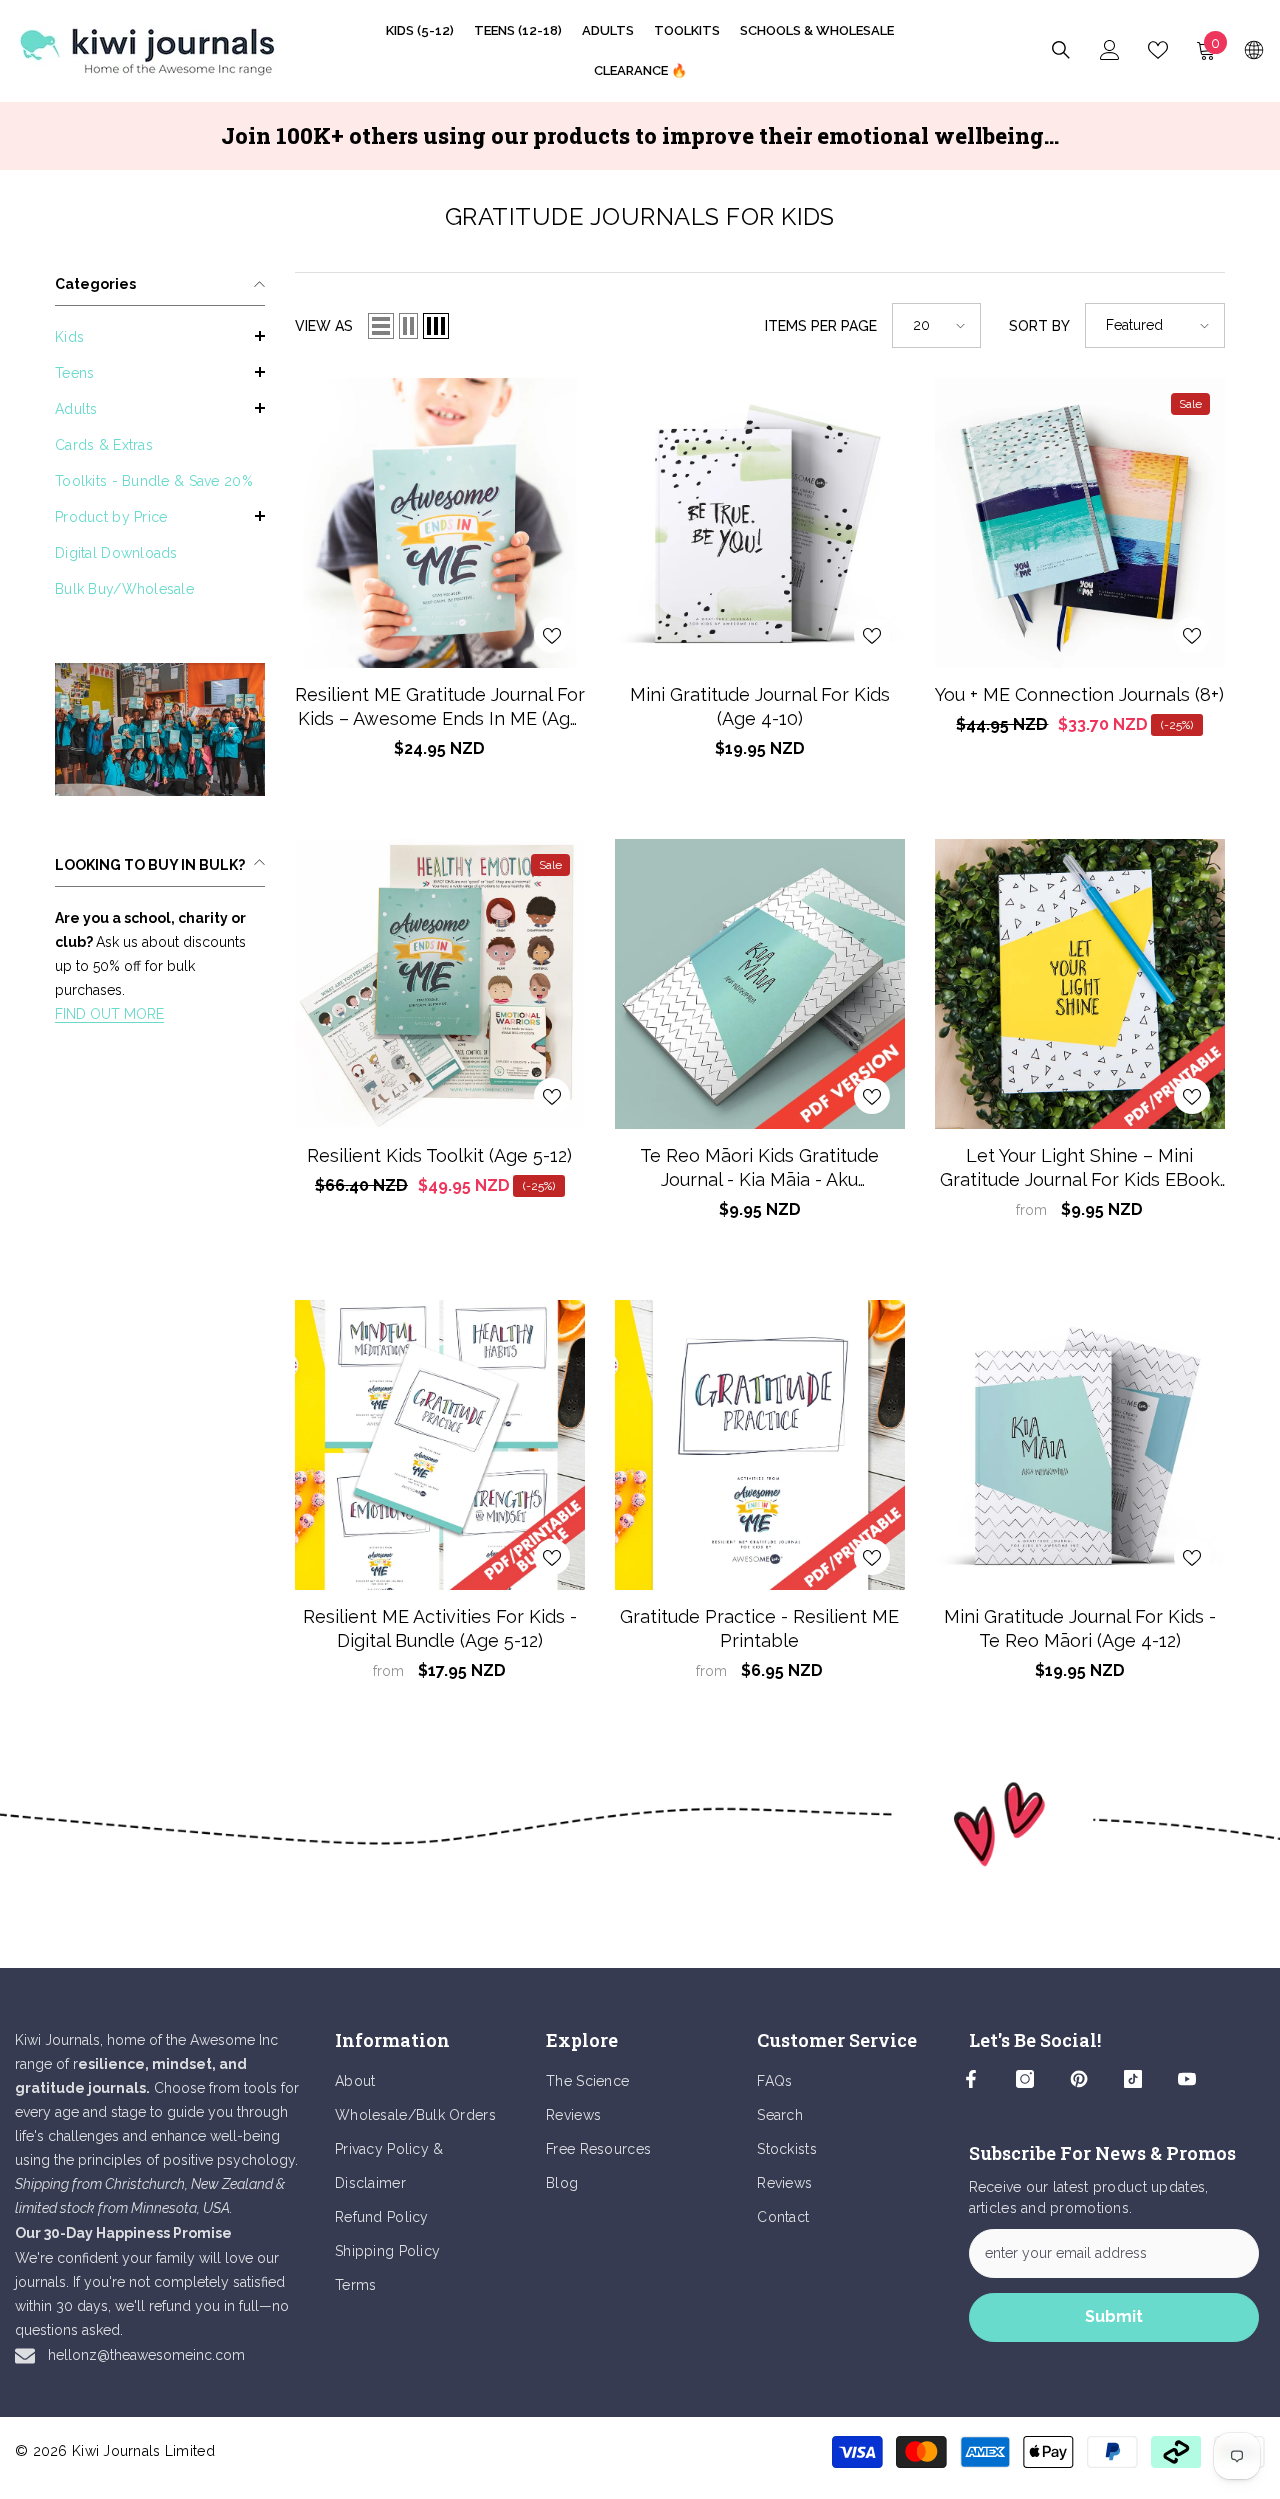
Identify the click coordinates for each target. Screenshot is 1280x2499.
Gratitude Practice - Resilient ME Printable (759, 1628)
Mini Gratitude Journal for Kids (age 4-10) (760, 706)
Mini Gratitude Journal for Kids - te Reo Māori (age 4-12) (1080, 1628)
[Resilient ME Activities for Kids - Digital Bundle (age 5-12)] (440, 1445)
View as (324, 326)
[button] (160, 336)
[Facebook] (971, 2079)
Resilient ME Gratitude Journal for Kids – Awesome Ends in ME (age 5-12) (440, 707)
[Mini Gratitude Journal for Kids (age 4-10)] (760, 523)
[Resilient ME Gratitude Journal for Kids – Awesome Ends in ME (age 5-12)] (440, 523)
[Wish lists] (1158, 50)
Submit (1114, 2316)
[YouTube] (1187, 2079)
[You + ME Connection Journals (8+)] (1080, 523)
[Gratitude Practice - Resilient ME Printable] (760, 1445)
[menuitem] (160, 337)
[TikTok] (1133, 2079)
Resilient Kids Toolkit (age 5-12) (439, 1155)
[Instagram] (1025, 2079)
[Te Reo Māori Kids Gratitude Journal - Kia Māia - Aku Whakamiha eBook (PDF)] (760, 984)
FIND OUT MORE (109, 1014)
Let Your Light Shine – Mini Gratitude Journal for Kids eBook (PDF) (1080, 1168)
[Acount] (1110, 50)
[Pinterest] (1079, 2079)
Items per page (821, 326)
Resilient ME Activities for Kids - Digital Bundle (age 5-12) (440, 1628)
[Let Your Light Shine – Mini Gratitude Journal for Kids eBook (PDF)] (1080, 984)
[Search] (1061, 49)
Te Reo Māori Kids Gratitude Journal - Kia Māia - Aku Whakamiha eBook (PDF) (759, 1168)
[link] (160, 729)
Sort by (1039, 326)
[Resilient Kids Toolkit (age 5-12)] (440, 984)
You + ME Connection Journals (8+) (1079, 694)
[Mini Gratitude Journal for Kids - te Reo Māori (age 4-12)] (1080, 1445)
